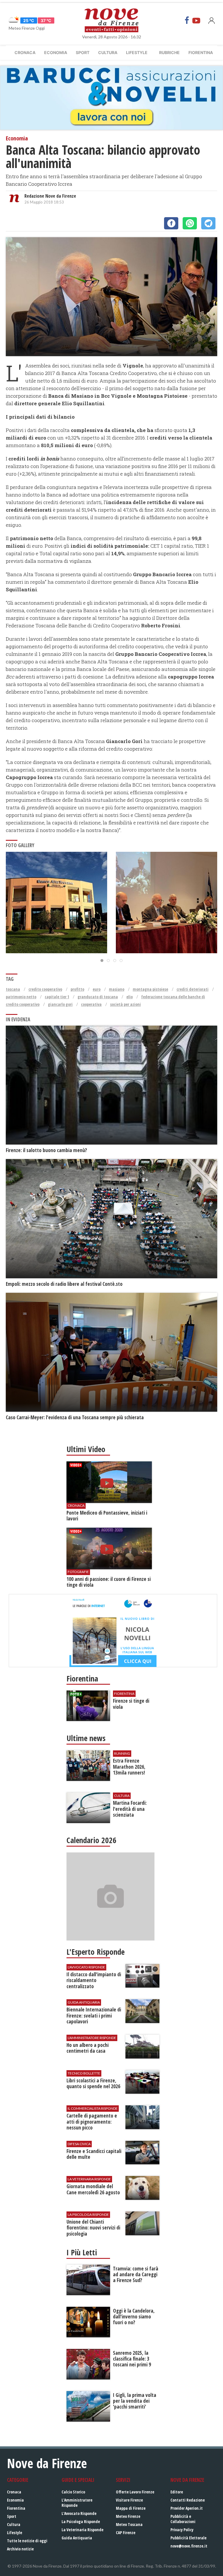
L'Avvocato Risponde (79, 2513)
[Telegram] (208, 223)
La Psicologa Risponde (81, 2521)
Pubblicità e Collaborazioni (183, 2519)
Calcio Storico (73, 2492)
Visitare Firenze (129, 2500)
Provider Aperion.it (187, 2508)
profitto (77, 989)
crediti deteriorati (193, 989)
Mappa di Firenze (131, 2508)
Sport (83, 52)
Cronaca (25, 52)
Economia (56, 52)
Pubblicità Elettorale (188, 2538)
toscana (13, 989)
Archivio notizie (20, 2549)
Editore (177, 2492)
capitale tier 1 (57, 997)
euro (97, 989)
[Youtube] (196, 20)
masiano (117, 989)
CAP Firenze (126, 2533)
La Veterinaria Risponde (82, 2530)
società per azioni (125, 1004)
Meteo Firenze (128, 2516)
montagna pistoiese (150, 989)
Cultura (108, 52)
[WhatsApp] (190, 223)
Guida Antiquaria (77, 2538)
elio (130, 997)
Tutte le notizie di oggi (27, 2541)
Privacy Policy (182, 2530)
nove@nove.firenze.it (189, 2546)
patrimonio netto (21, 997)
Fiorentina (201, 52)
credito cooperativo (45, 989)
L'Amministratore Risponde (77, 2503)
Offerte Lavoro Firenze (135, 2492)
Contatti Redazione (188, 2500)
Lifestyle (137, 52)
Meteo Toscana (129, 2524)
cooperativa (91, 1004)
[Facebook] (187, 20)
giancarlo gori (60, 1004)
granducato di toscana (98, 997)
